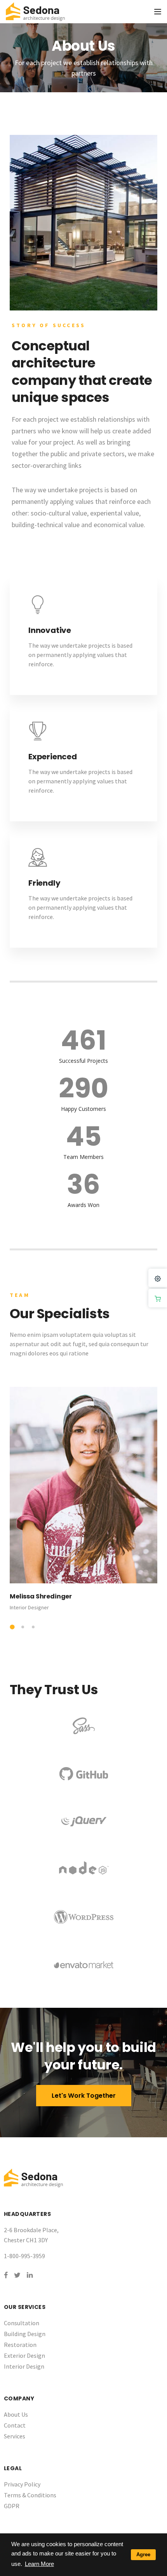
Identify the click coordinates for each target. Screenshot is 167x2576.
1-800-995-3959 (24, 2256)
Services (15, 2436)
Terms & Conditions (30, 2495)
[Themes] (158, 1278)
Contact (15, 2425)
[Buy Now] (158, 1298)
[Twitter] (17, 2275)
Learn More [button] (39, 2564)
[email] (13, 1382)
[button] (12, 1627)
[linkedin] (25, 1382)
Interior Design (24, 2366)
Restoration (20, 2345)
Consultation (22, 2323)
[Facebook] (6, 2275)
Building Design (25, 2334)
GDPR (12, 2506)
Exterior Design (24, 2355)
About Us (16, 2414)
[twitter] (37, 1382)
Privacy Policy (22, 2484)
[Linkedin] (30, 2275)
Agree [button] (143, 2554)
